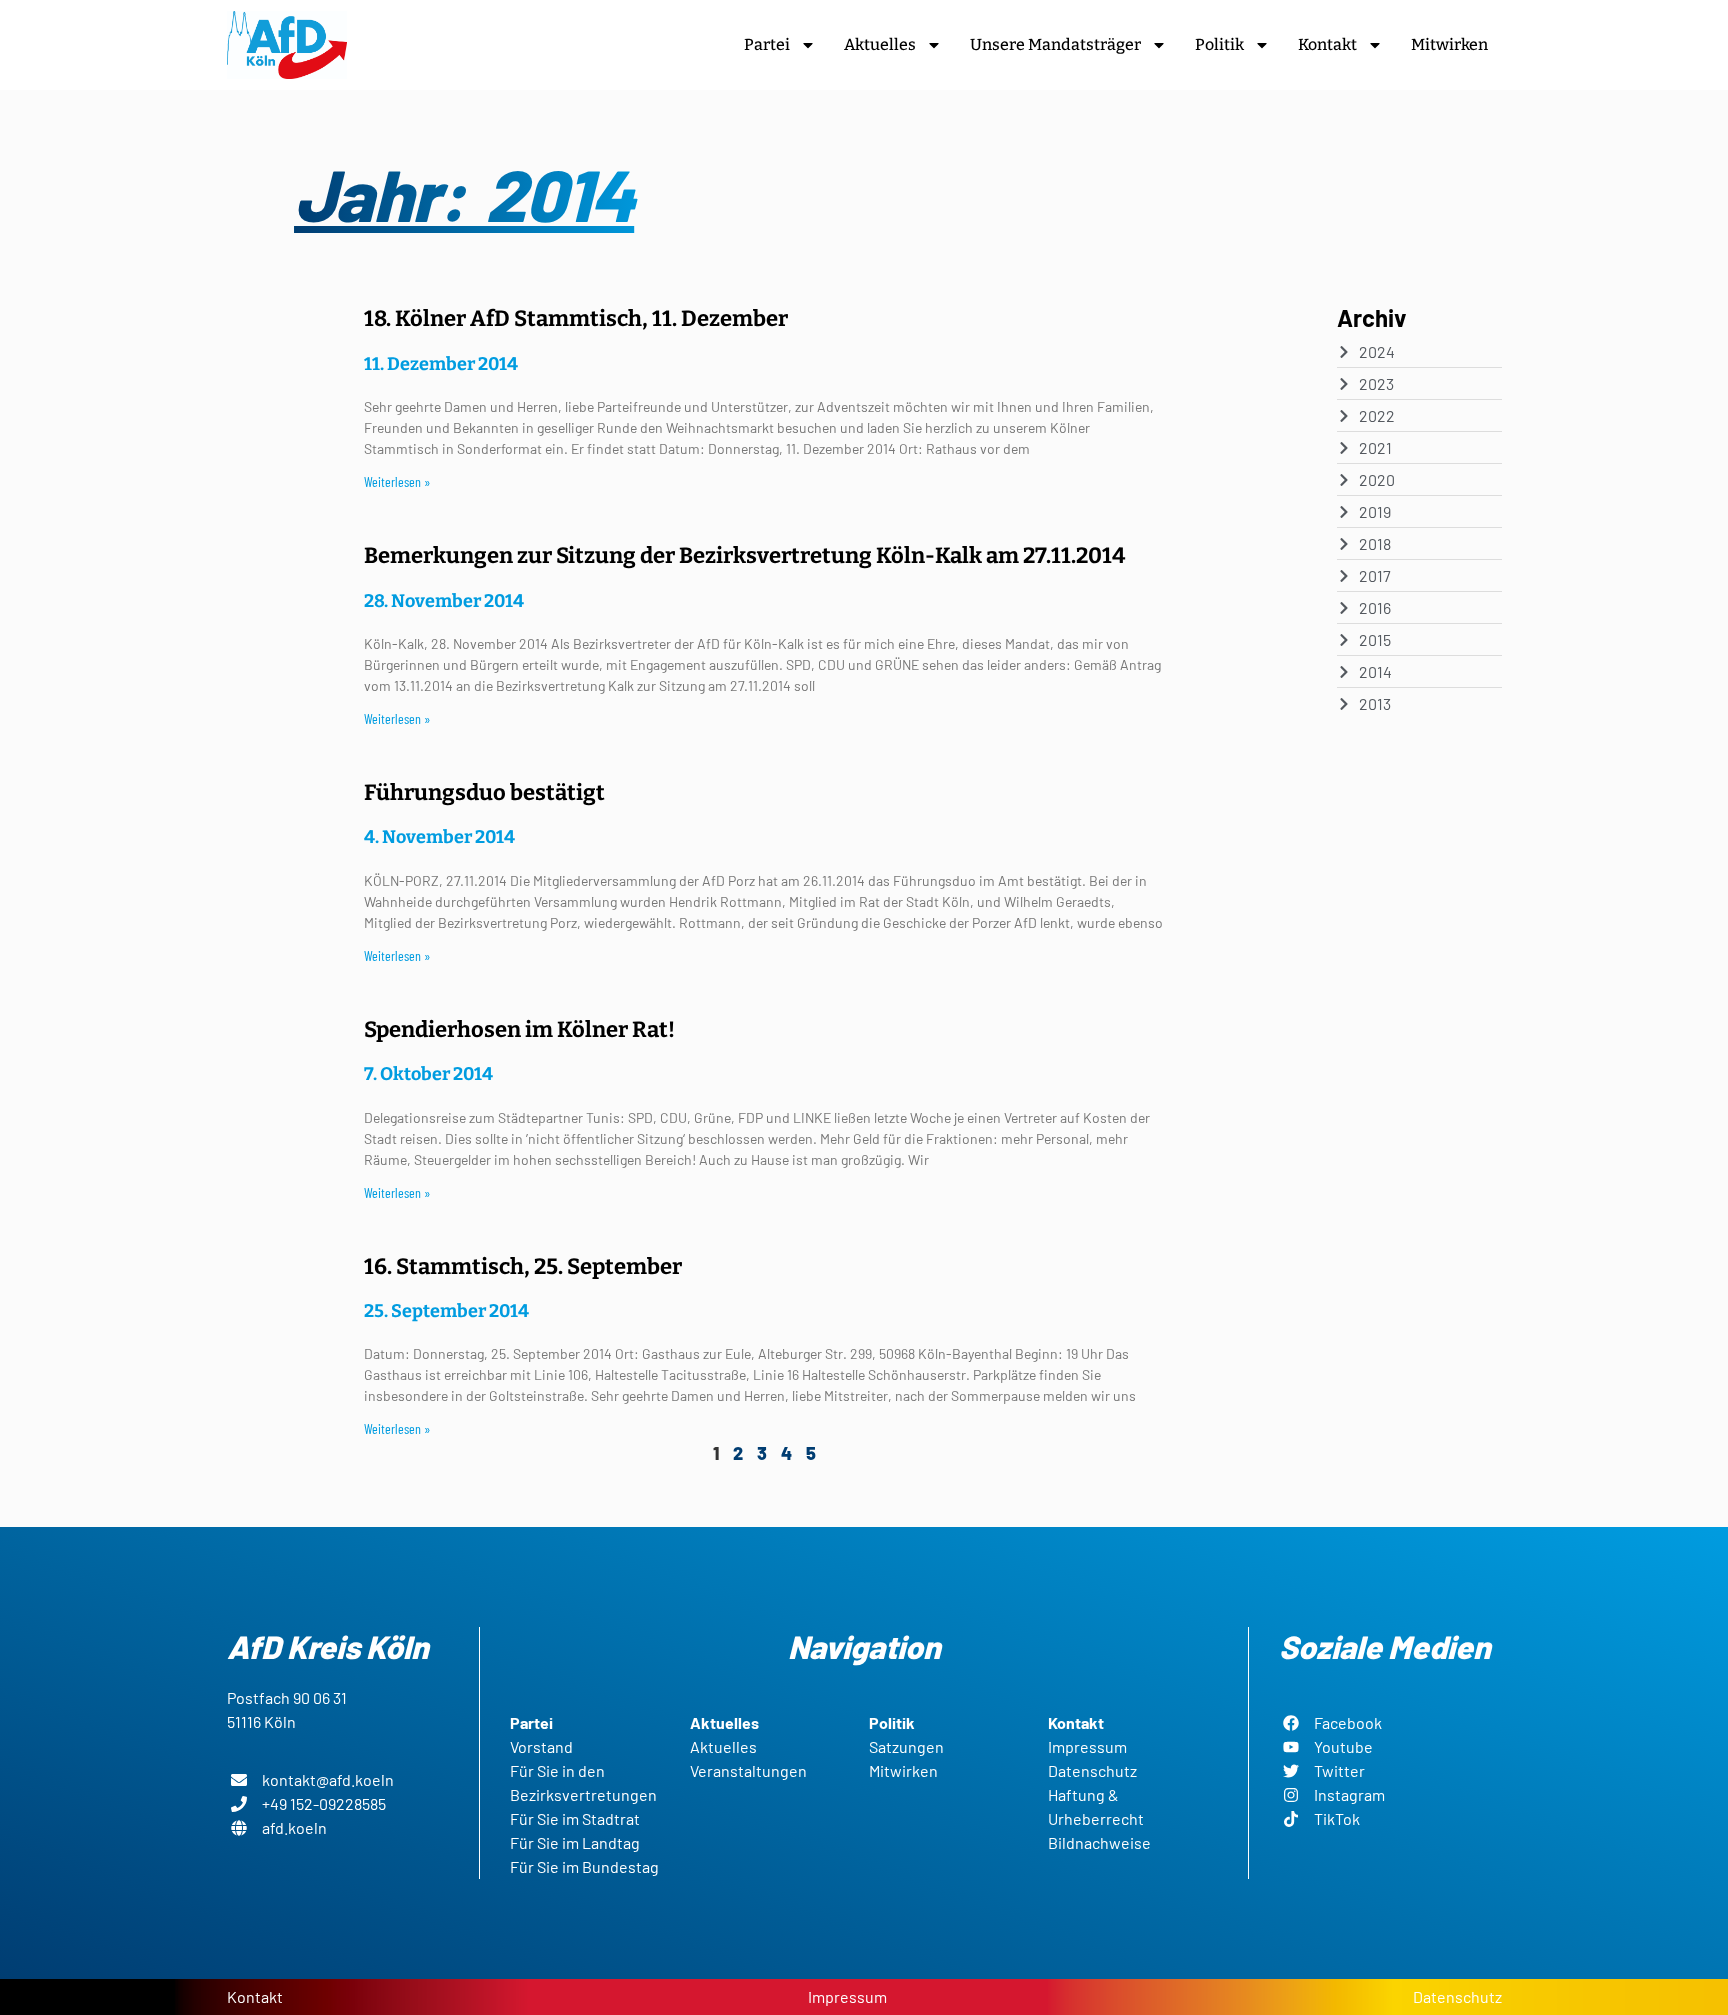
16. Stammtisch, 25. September (523, 1266)
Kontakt (1327, 44)
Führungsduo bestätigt (484, 792)
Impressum (847, 1996)
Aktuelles (880, 44)
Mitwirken (1449, 44)
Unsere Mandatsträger (1055, 44)
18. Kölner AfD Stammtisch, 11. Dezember (576, 318)
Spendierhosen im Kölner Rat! (519, 1029)
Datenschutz (1457, 1996)
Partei (767, 44)
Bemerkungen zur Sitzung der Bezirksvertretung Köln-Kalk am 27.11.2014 (744, 555)
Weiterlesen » (397, 481)
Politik (1219, 44)
